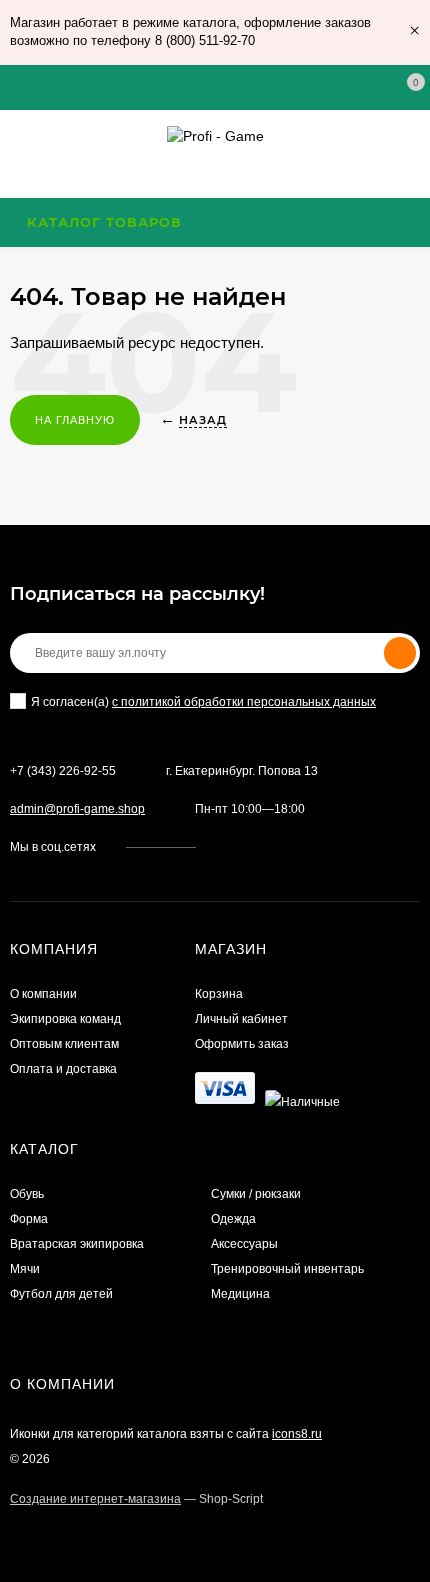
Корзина (219, 994)
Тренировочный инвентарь (287, 1269)
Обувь (27, 1194)
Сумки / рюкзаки (256, 1194)
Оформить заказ (242, 1044)
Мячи (25, 1269)
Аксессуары (244, 1244)
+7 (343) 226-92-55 (63, 771)
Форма (29, 1219)
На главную (75, 420)
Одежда (233, 1219)
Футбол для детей (61, 1294)
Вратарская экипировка (77, 1244)
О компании (43, 994)
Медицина (240, 1294)
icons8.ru (297, 1434)
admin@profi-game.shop (77, 809)
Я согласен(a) (203, 702)
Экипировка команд (65, 1019)
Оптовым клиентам (64, 1044)
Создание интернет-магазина (95, 1499)
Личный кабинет (241, 1019)
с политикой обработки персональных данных (244, 702)
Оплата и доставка (63, 1069)
